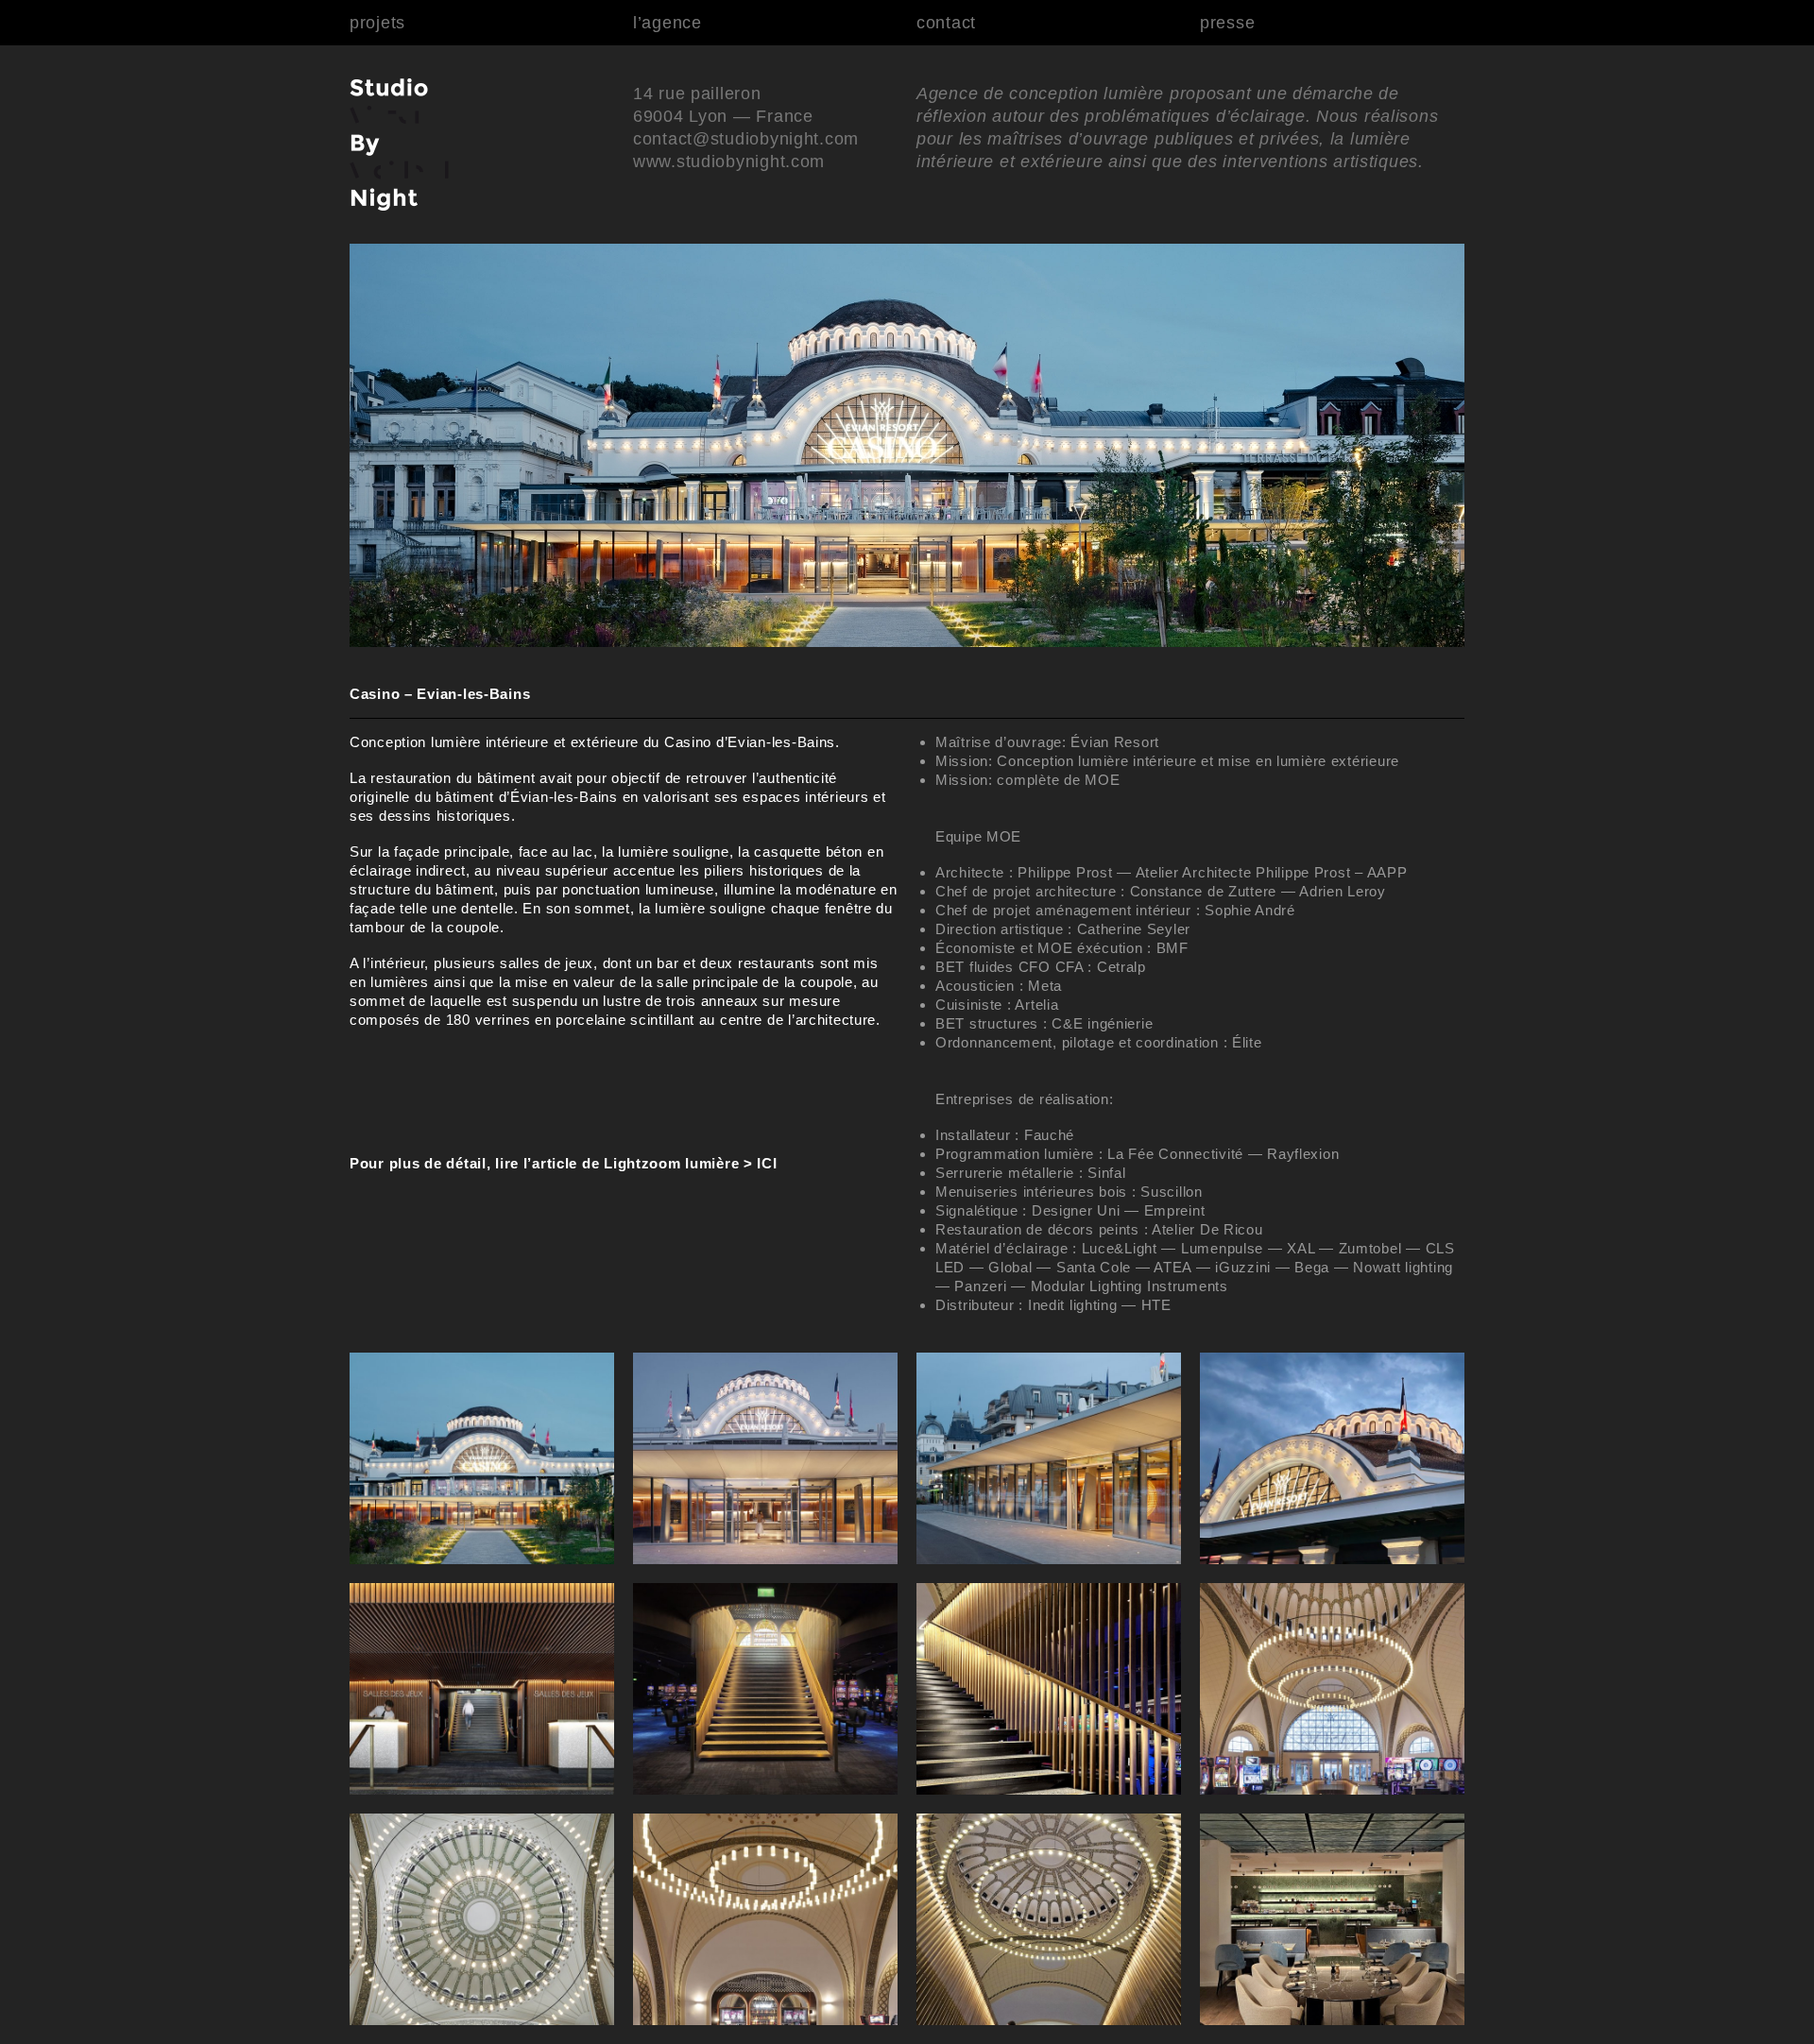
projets (377, 23)
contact (946, 23)
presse (1227, 23)
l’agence (667, 23)
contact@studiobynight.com (746, 139)
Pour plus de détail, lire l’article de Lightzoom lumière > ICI (564, 1163)
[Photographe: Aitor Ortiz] (482, 1559)
